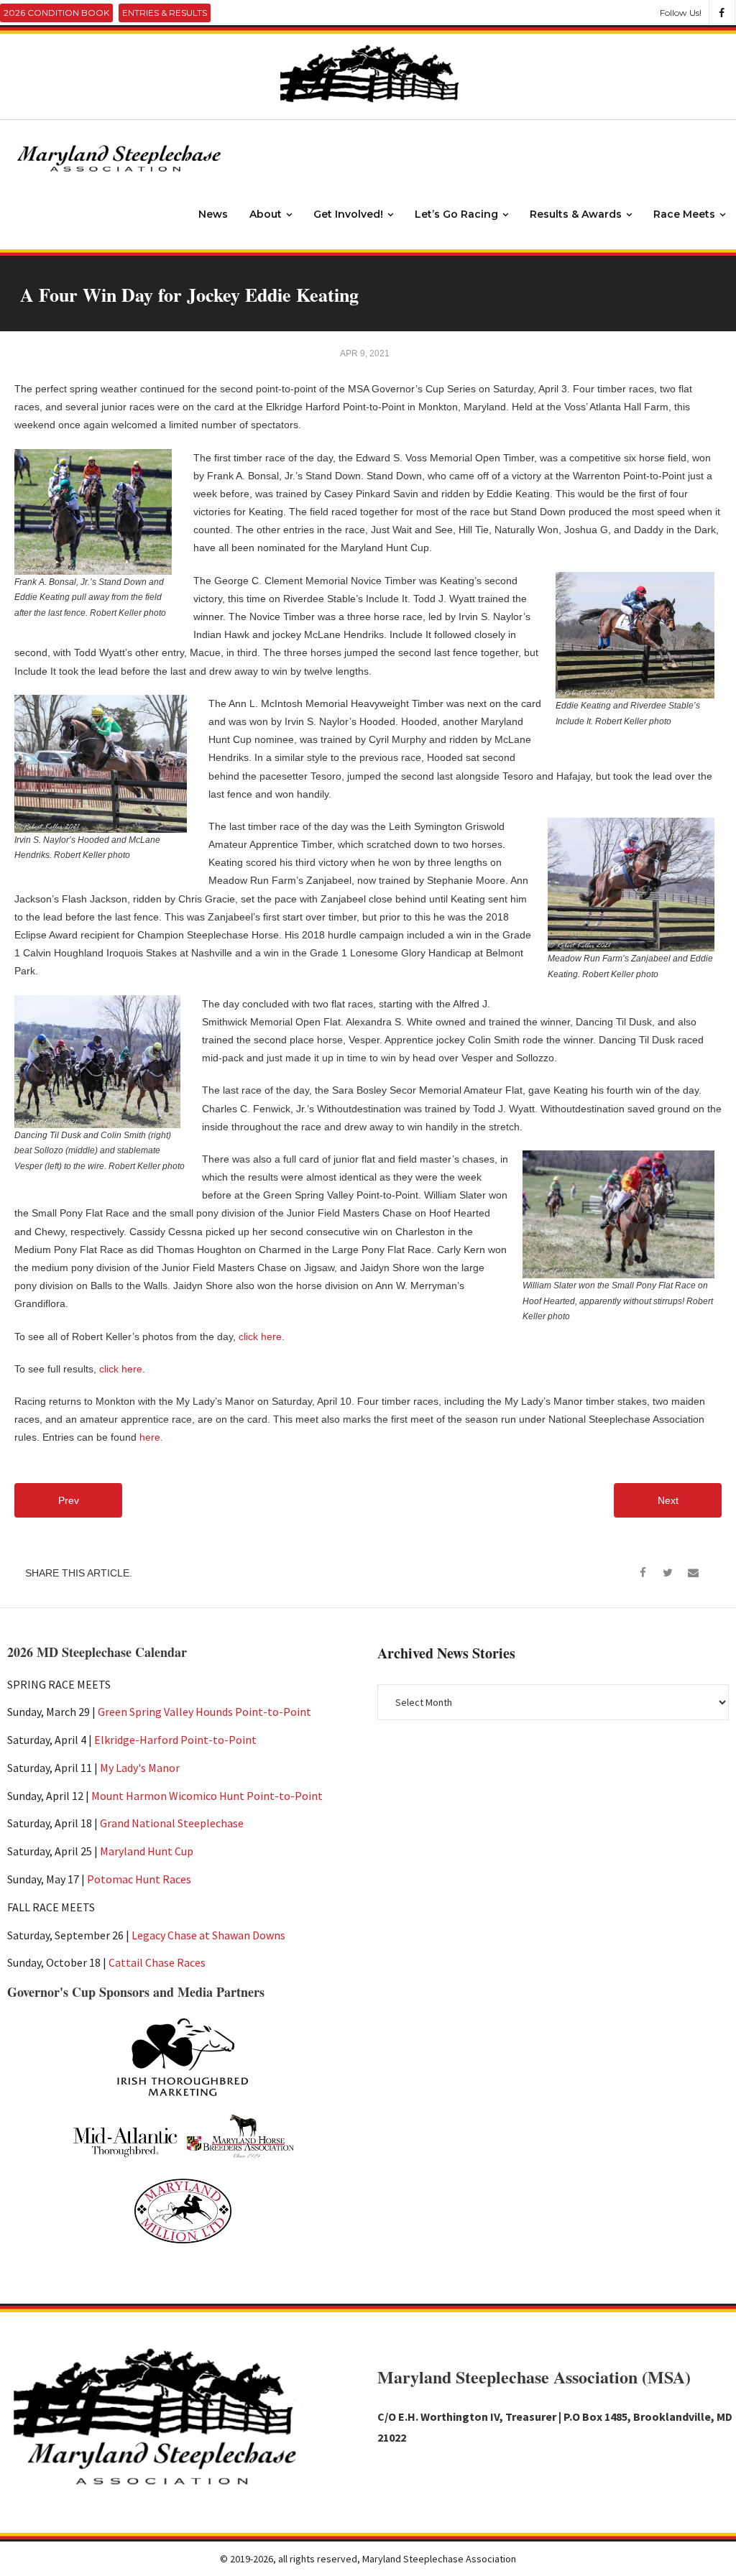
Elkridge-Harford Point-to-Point (175, 1740)
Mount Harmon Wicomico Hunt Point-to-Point (207, 1796)
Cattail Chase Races (157, 1962)
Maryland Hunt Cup (147, 1851)
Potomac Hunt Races (139, 1879)
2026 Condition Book (56, 13)
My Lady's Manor (140, 1768)
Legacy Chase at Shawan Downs (208, 1935)
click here (121, 1369)
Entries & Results (165, 13)
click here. (262, 1337)
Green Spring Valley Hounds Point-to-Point (204, 1712)
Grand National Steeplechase (172, 1823)
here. (151, 1437)
